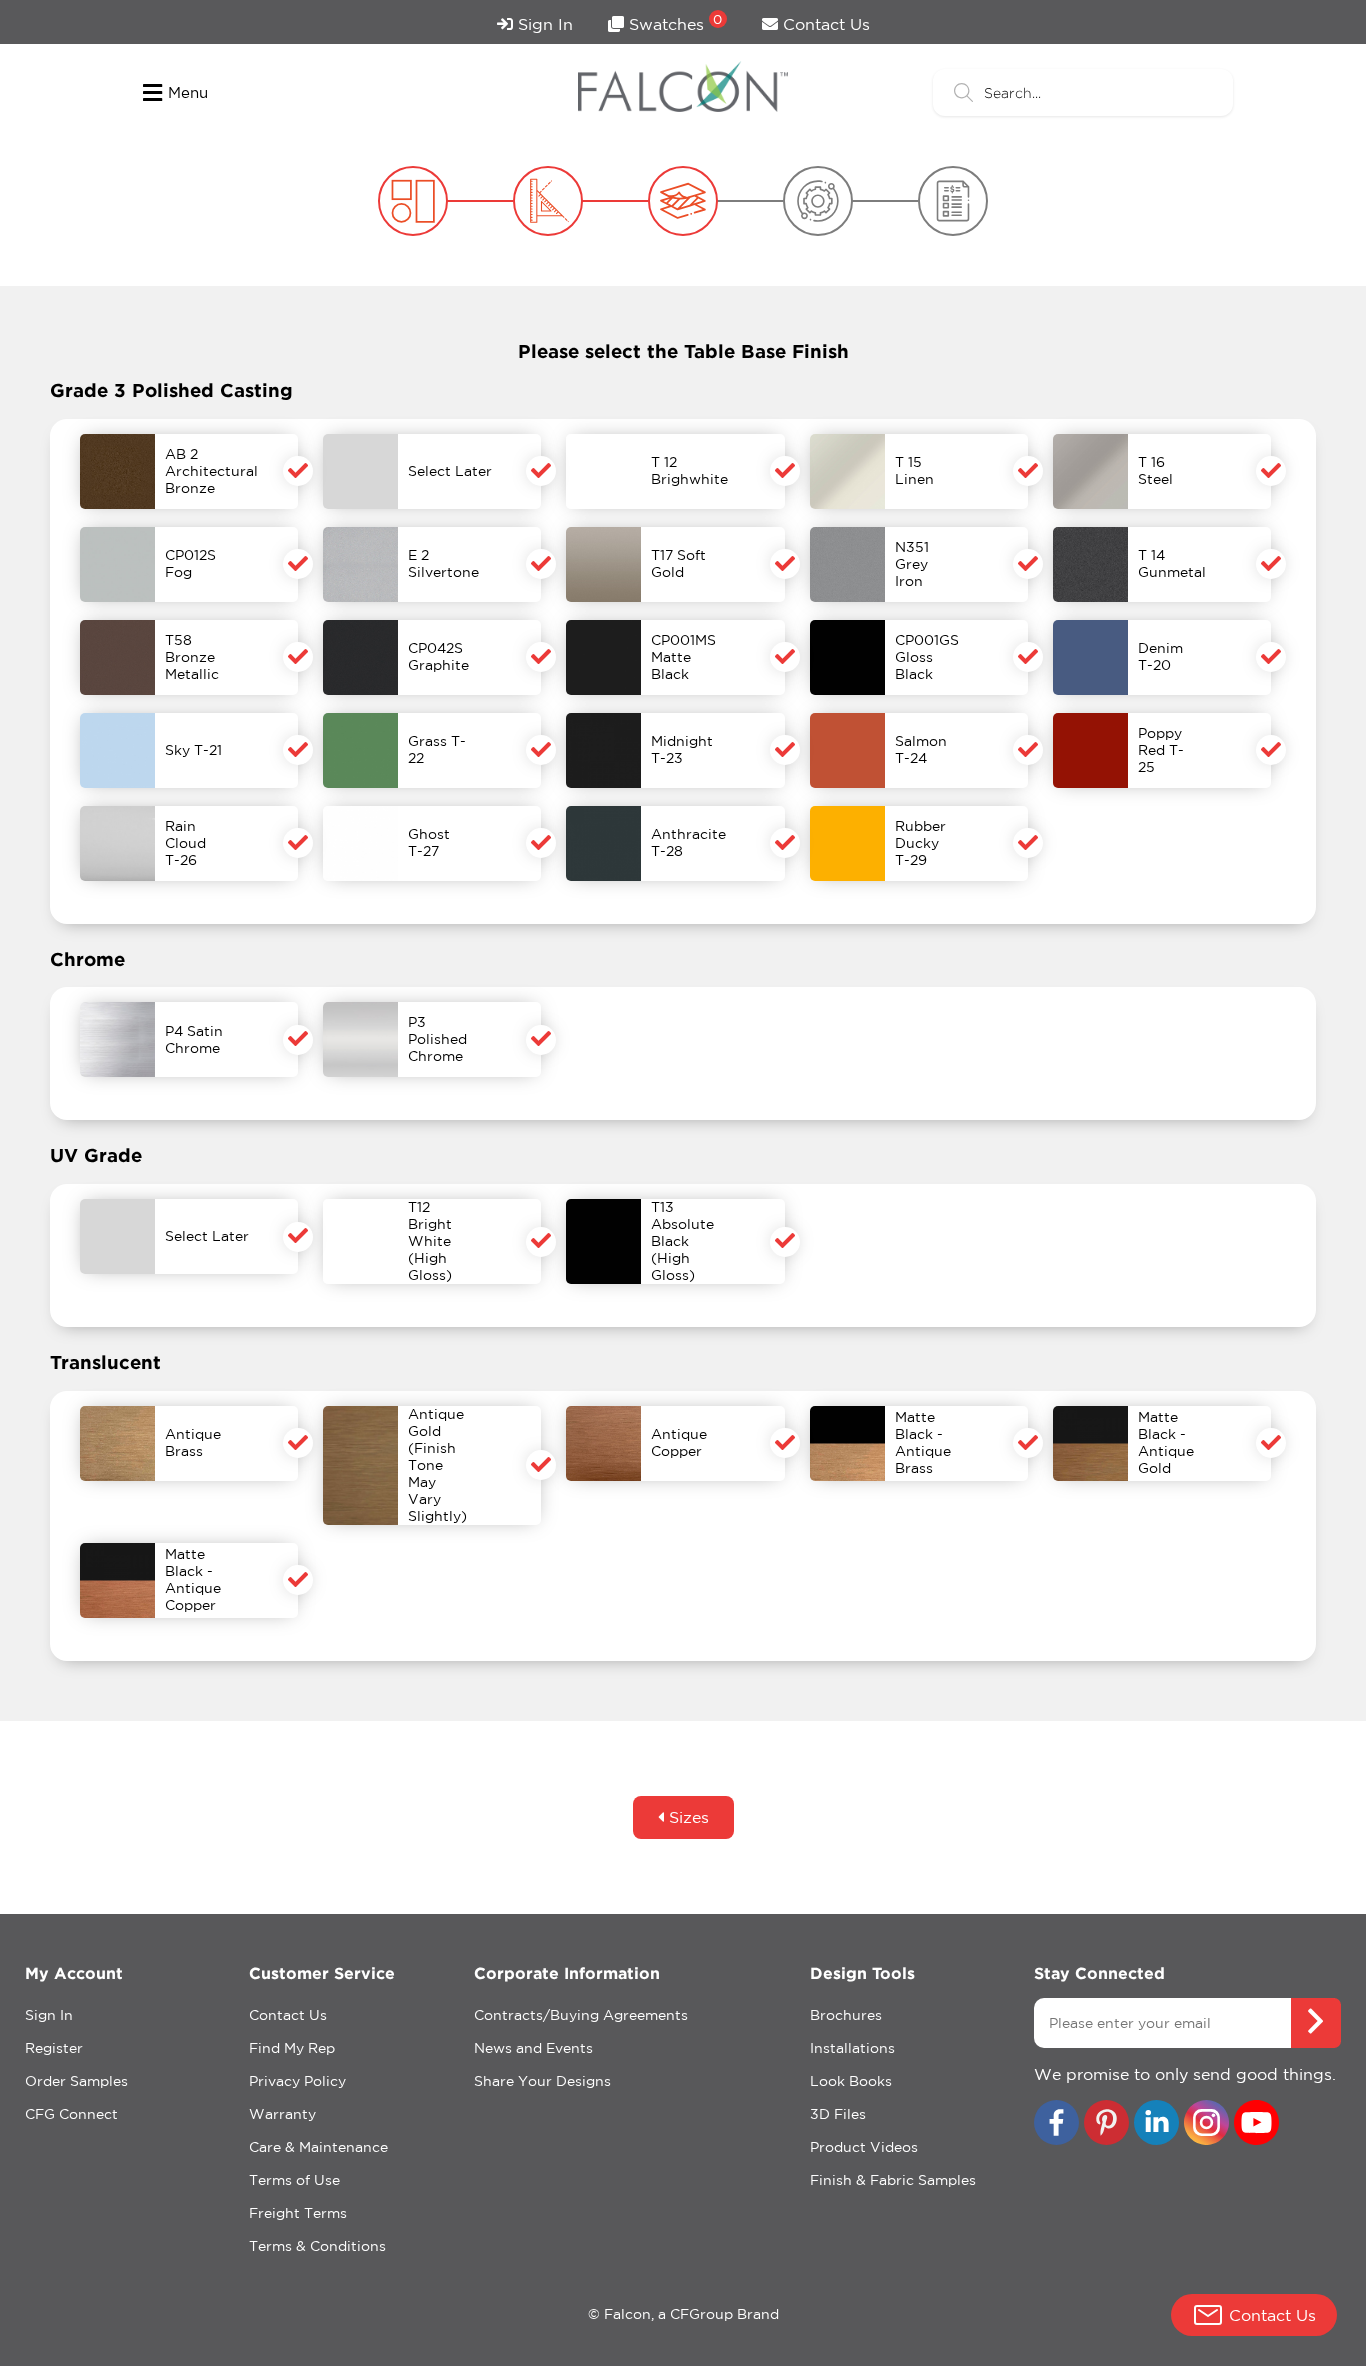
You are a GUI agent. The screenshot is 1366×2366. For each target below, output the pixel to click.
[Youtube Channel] (1256, 2124)
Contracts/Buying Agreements (581, 2015)
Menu (188, 92)
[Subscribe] (1316, 2023)
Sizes (686, 1817)
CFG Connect (71, 2114)
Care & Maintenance (318, 2147)
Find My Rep (292, 2048)
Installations (852, 2048)
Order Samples (76, 2081)
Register (54, 2048)
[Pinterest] (1106, 2124)
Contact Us (824, 24)
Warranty (282, 2114)
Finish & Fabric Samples (893, 2180)
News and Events (533, 2048)
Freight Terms (298, 2213)
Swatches (673, 22)
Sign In (543, 24)
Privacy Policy (297, 2081)
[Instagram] (1206, 2124)
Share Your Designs (542, 2081)
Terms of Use (294, 2180)
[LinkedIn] (1156, 2124)
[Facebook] (1056, 2124)
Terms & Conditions (317, 2246)
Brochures (846, 2015)
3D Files (838, 2114)
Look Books (851, 2081)
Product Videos (864, 2147)
